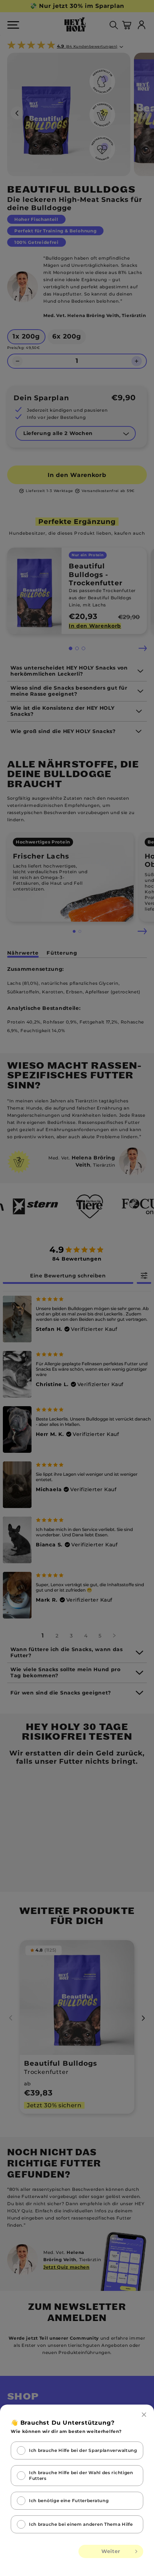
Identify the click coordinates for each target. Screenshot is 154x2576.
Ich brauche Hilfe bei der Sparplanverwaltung (83, 2450)
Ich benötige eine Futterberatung (69, 2501)
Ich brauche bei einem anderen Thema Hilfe (81, 2524)
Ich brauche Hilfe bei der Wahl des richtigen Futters (81, 2475)
